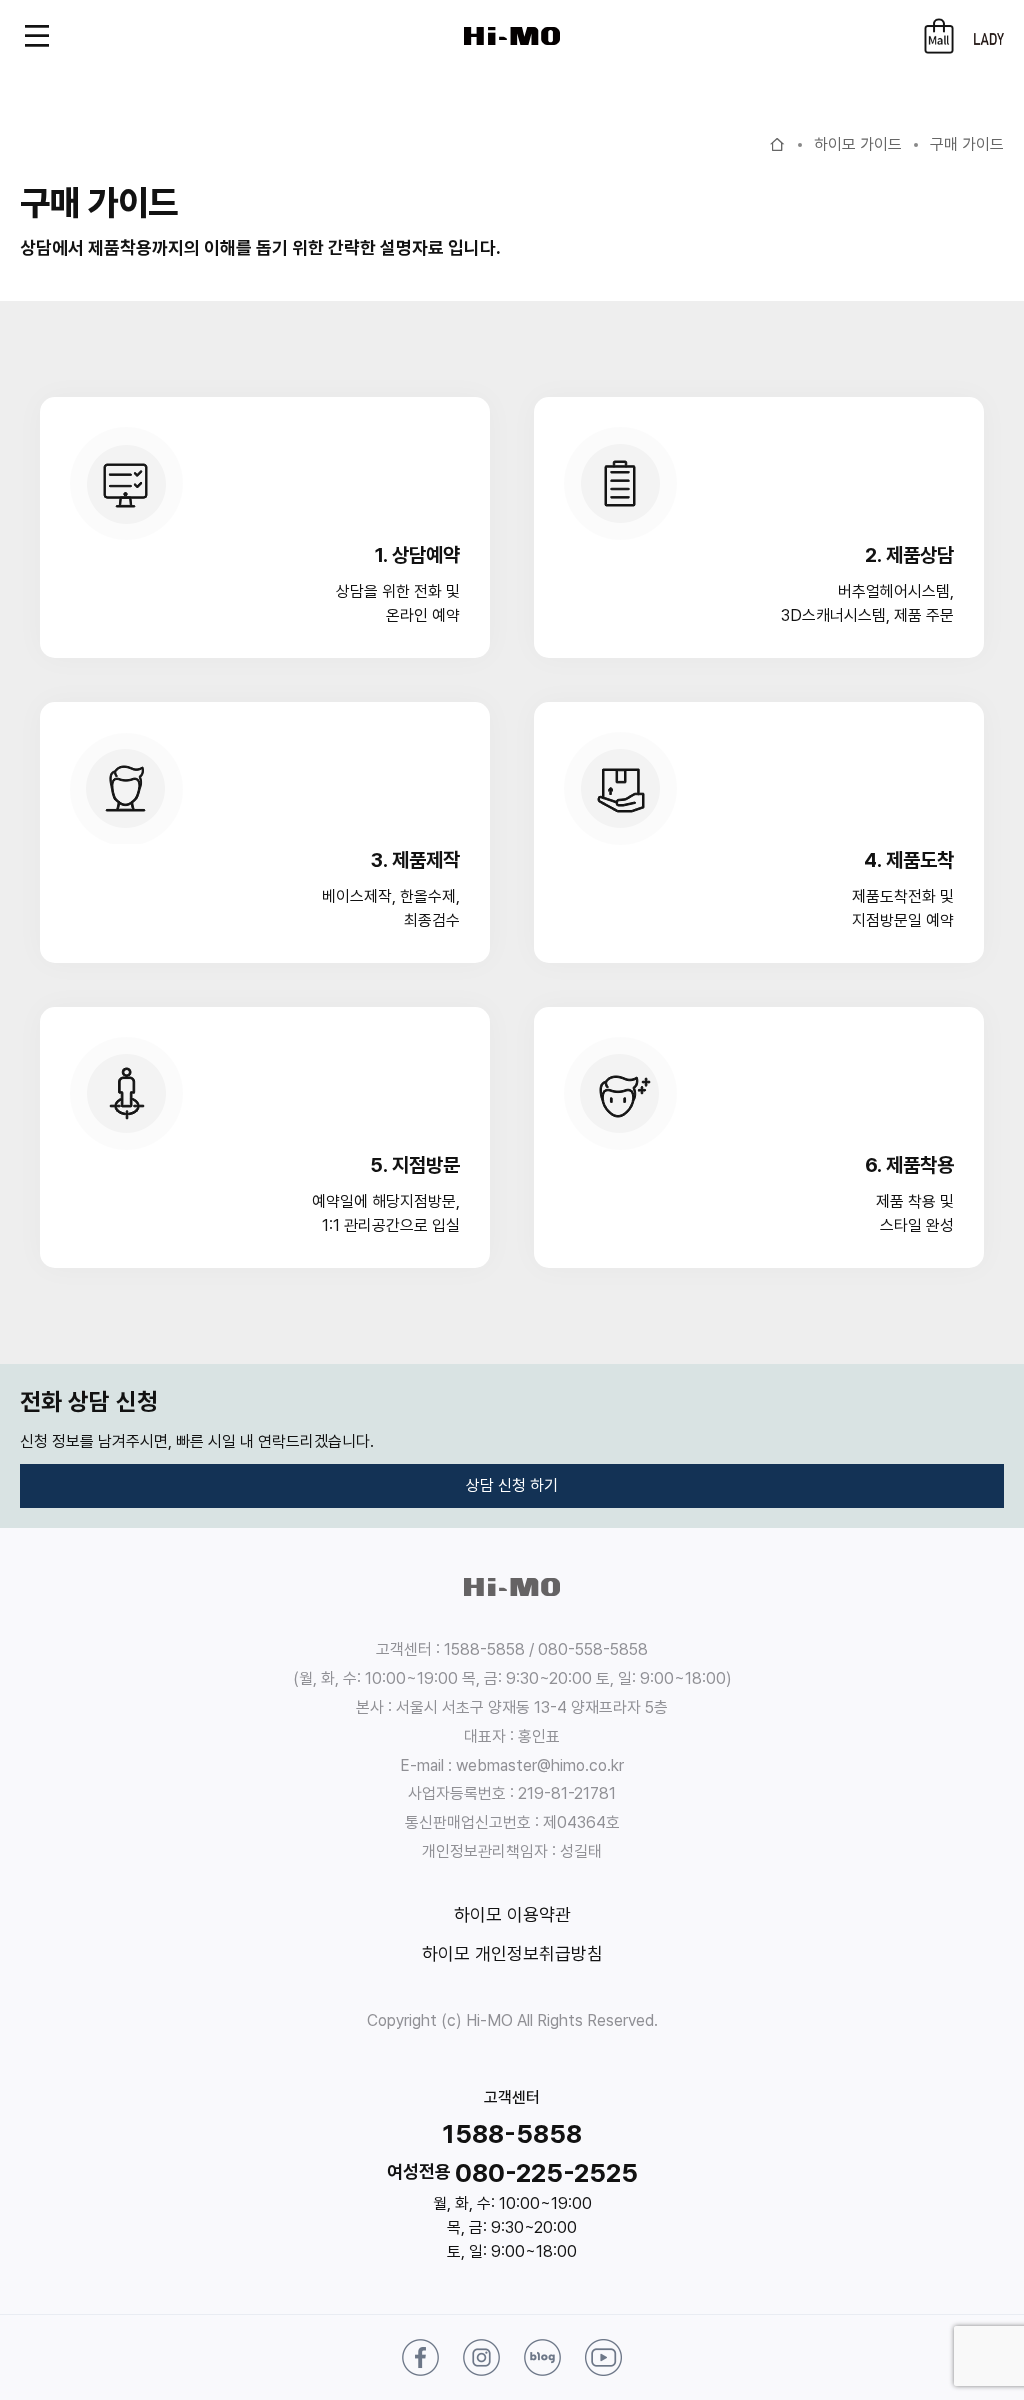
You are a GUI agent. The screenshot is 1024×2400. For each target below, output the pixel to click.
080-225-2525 (546, 2172)
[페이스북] (420, 2357)
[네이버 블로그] (542, 2357)
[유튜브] (603, 2357)
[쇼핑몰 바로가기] (939, 36)
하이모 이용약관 (512, 1914)
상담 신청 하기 (512, 1485)
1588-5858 (512, 2133)
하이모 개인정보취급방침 (512, 1953)
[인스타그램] (481, 2357)
